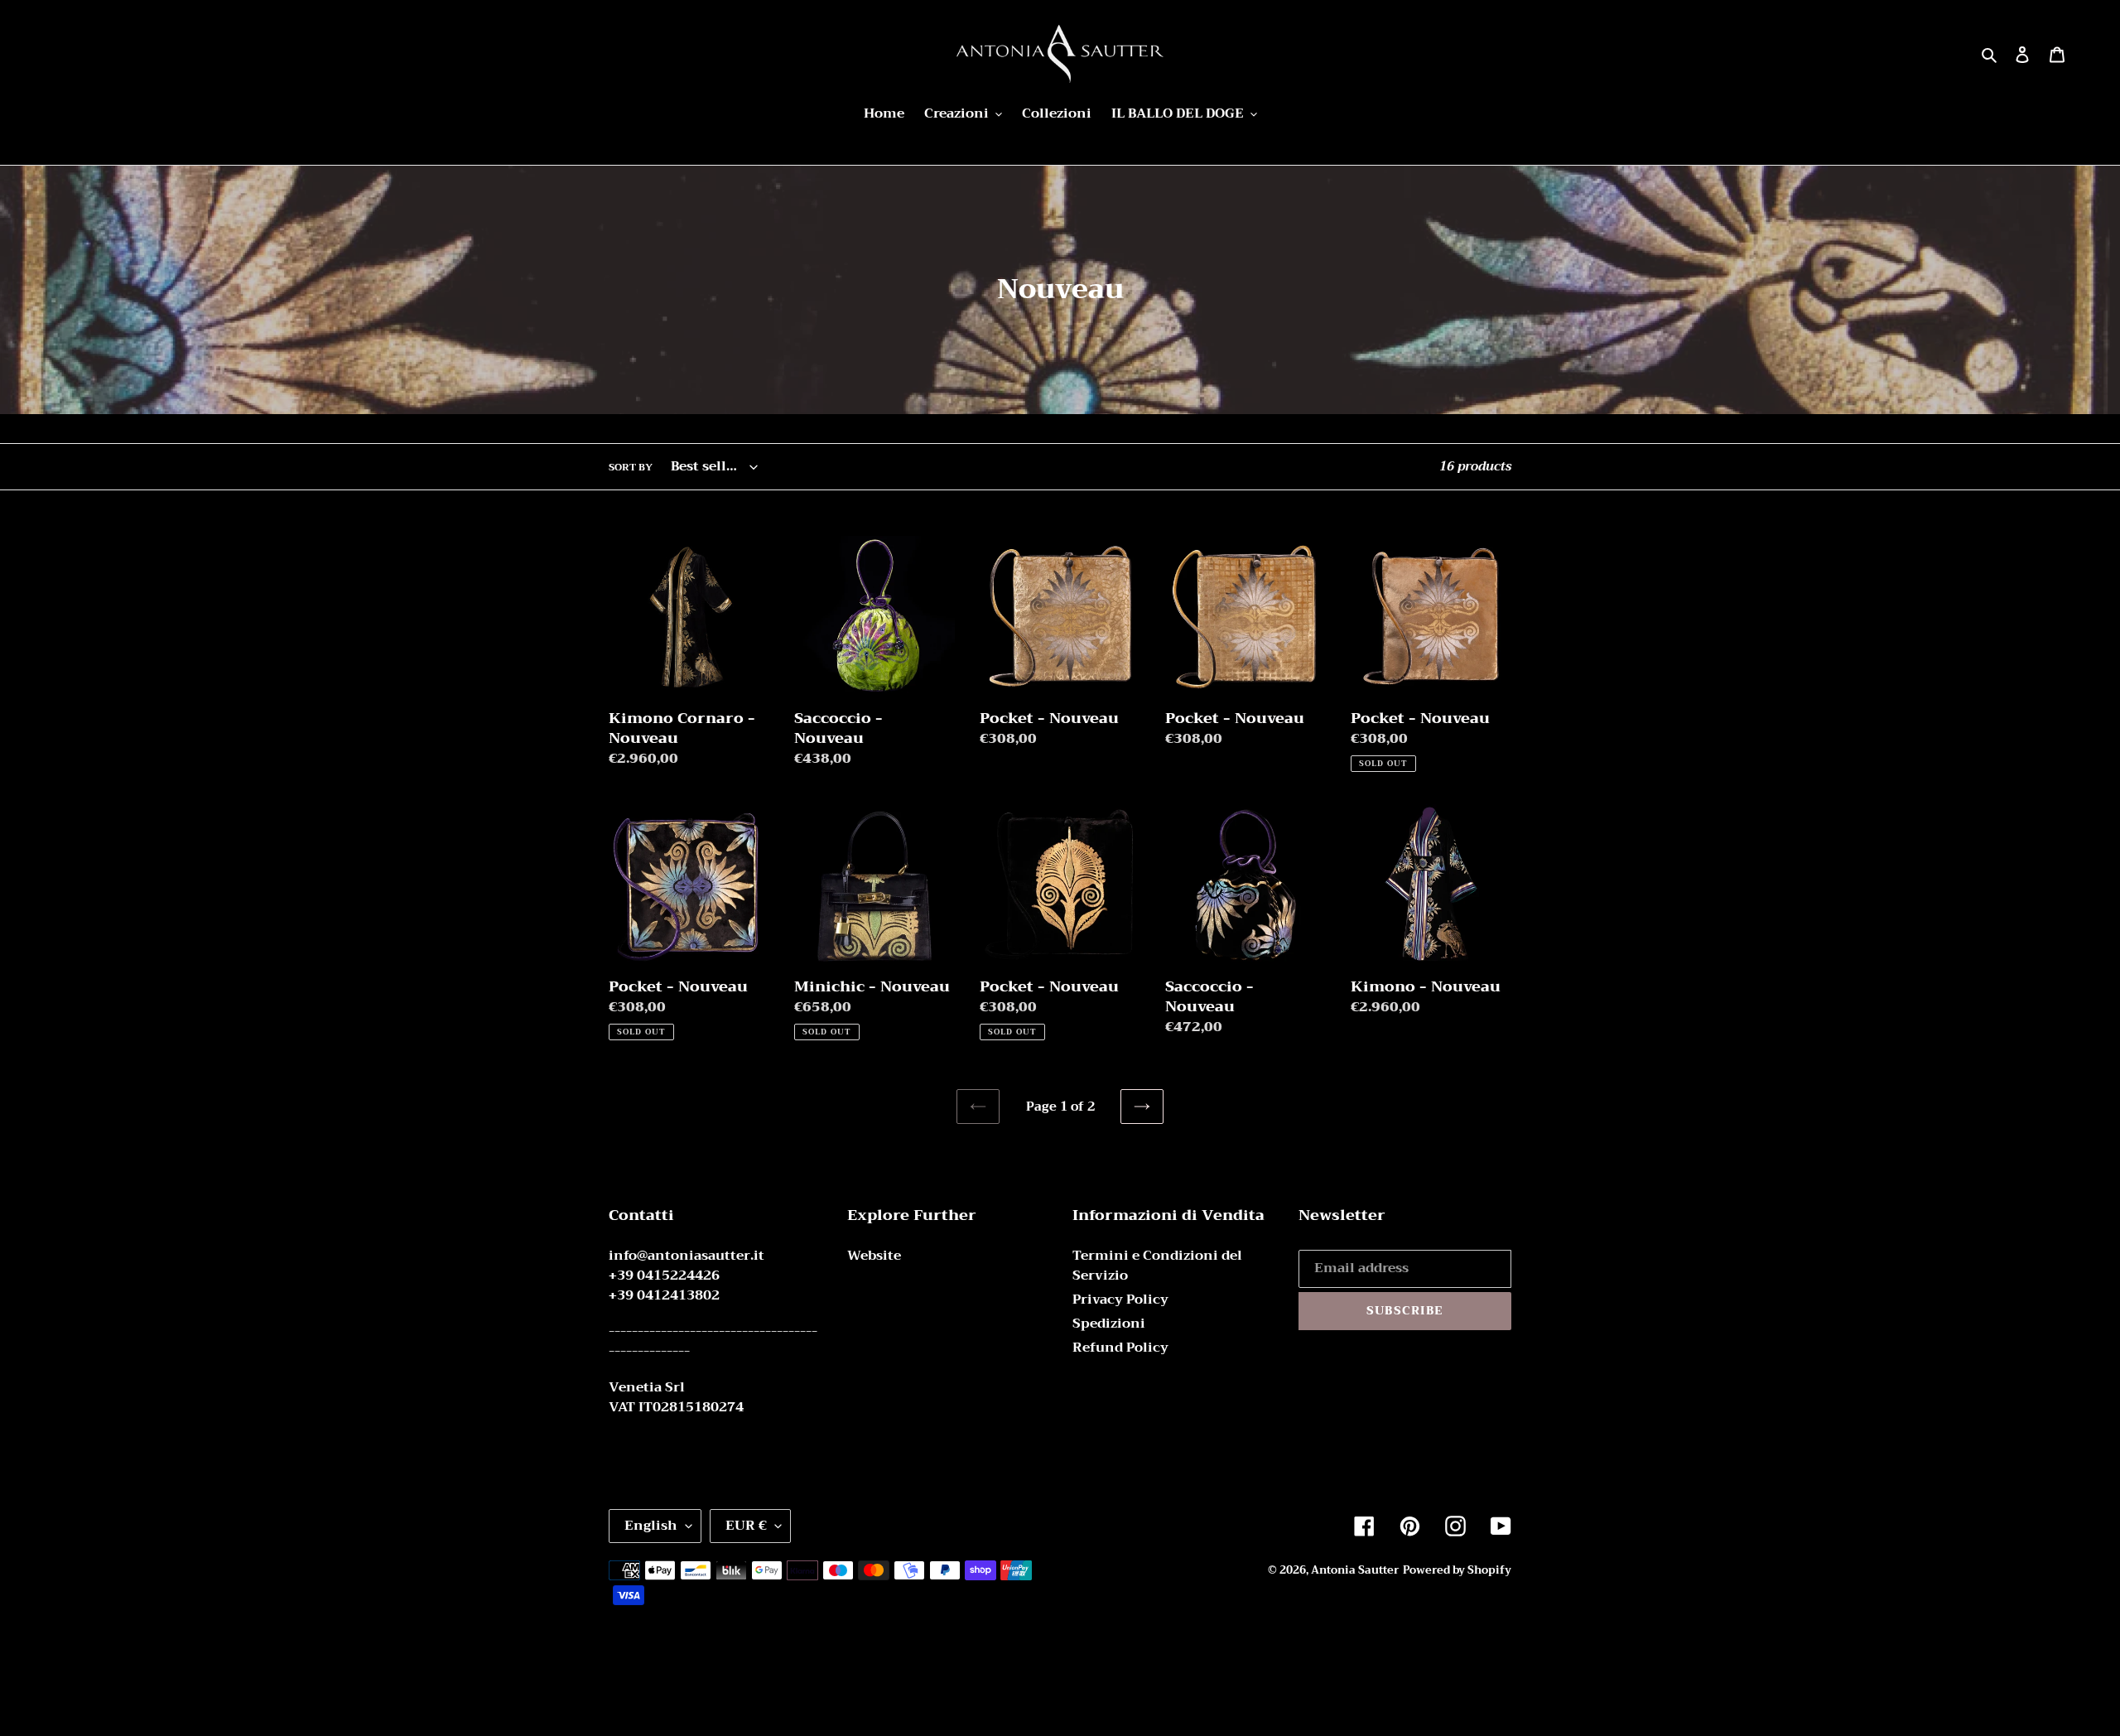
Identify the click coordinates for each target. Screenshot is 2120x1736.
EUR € (746, 1526)
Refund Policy (1120, 1348)
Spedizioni (1109, 1324)
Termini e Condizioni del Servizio (1157, 1266)
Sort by (631, 467)
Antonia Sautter (1355, 1570)
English (651, 1526)
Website (874, 1256)
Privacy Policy (1120, 1300)
